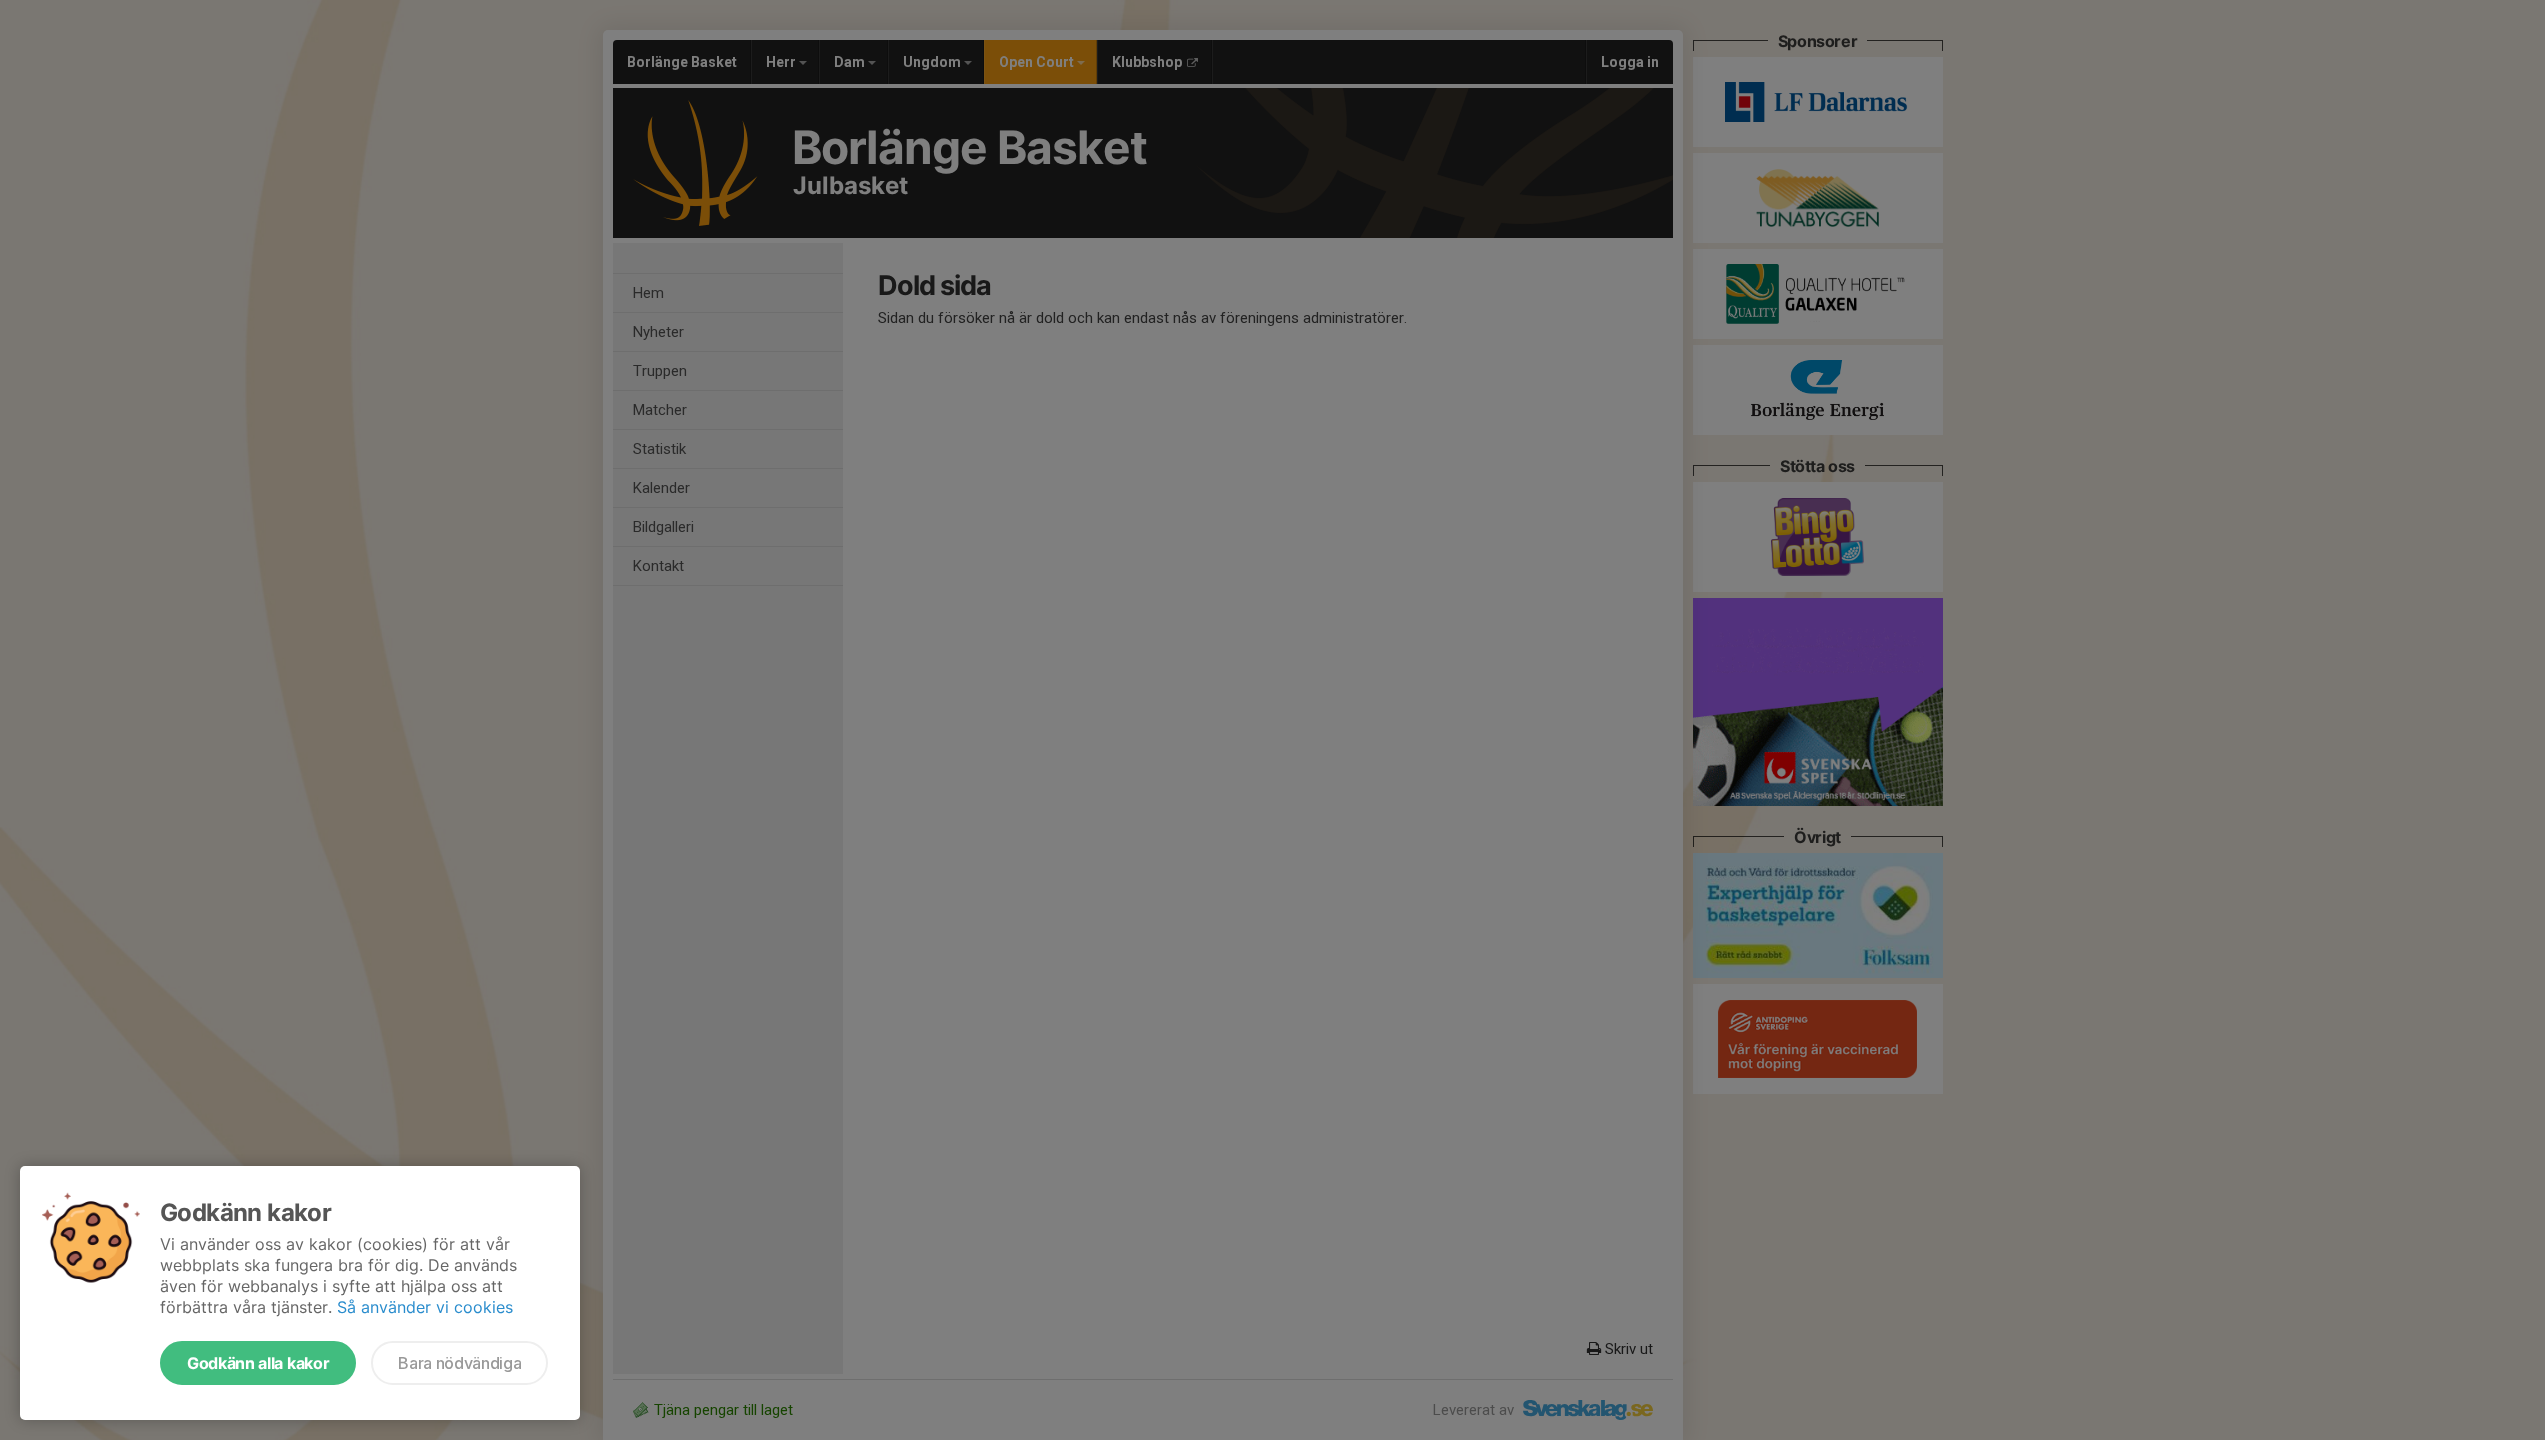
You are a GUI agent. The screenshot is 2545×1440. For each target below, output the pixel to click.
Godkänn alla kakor (258, 1363)
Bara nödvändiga (459, 1363)
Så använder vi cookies (425, 1307)
